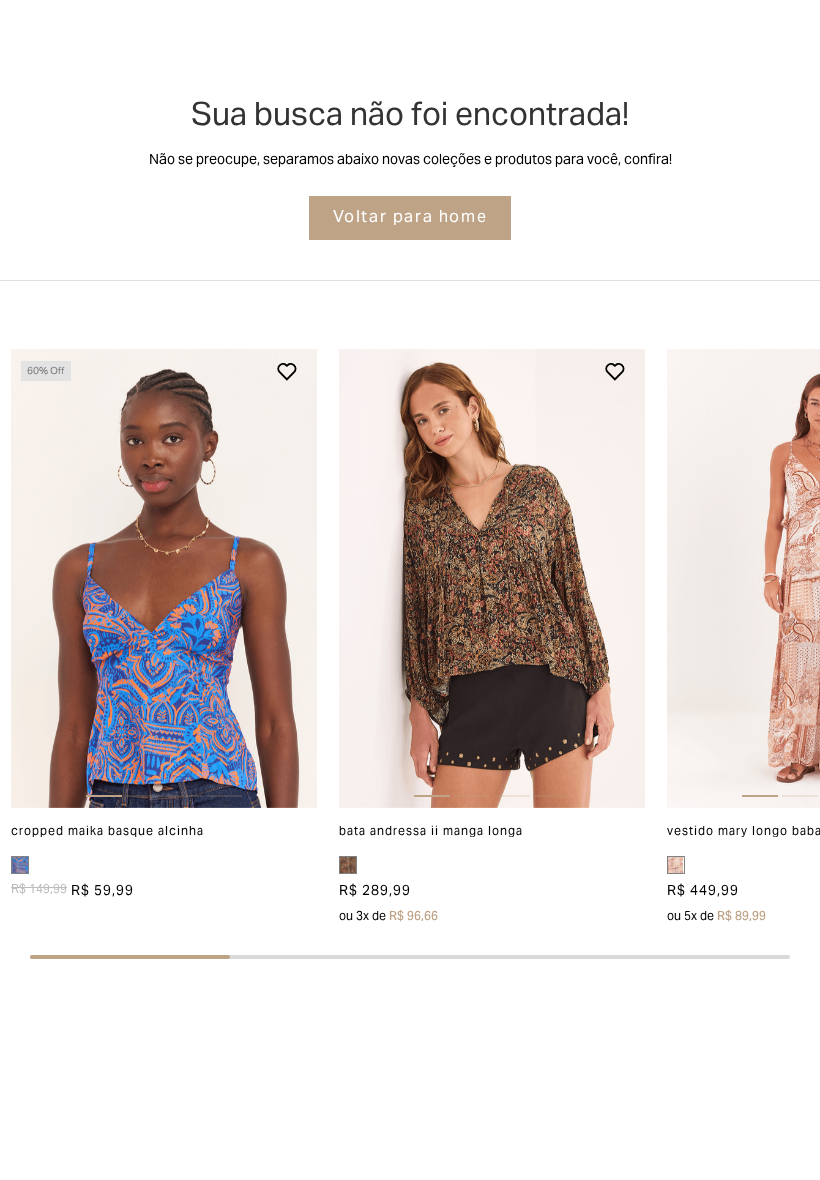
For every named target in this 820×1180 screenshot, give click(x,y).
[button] (41, 578)
